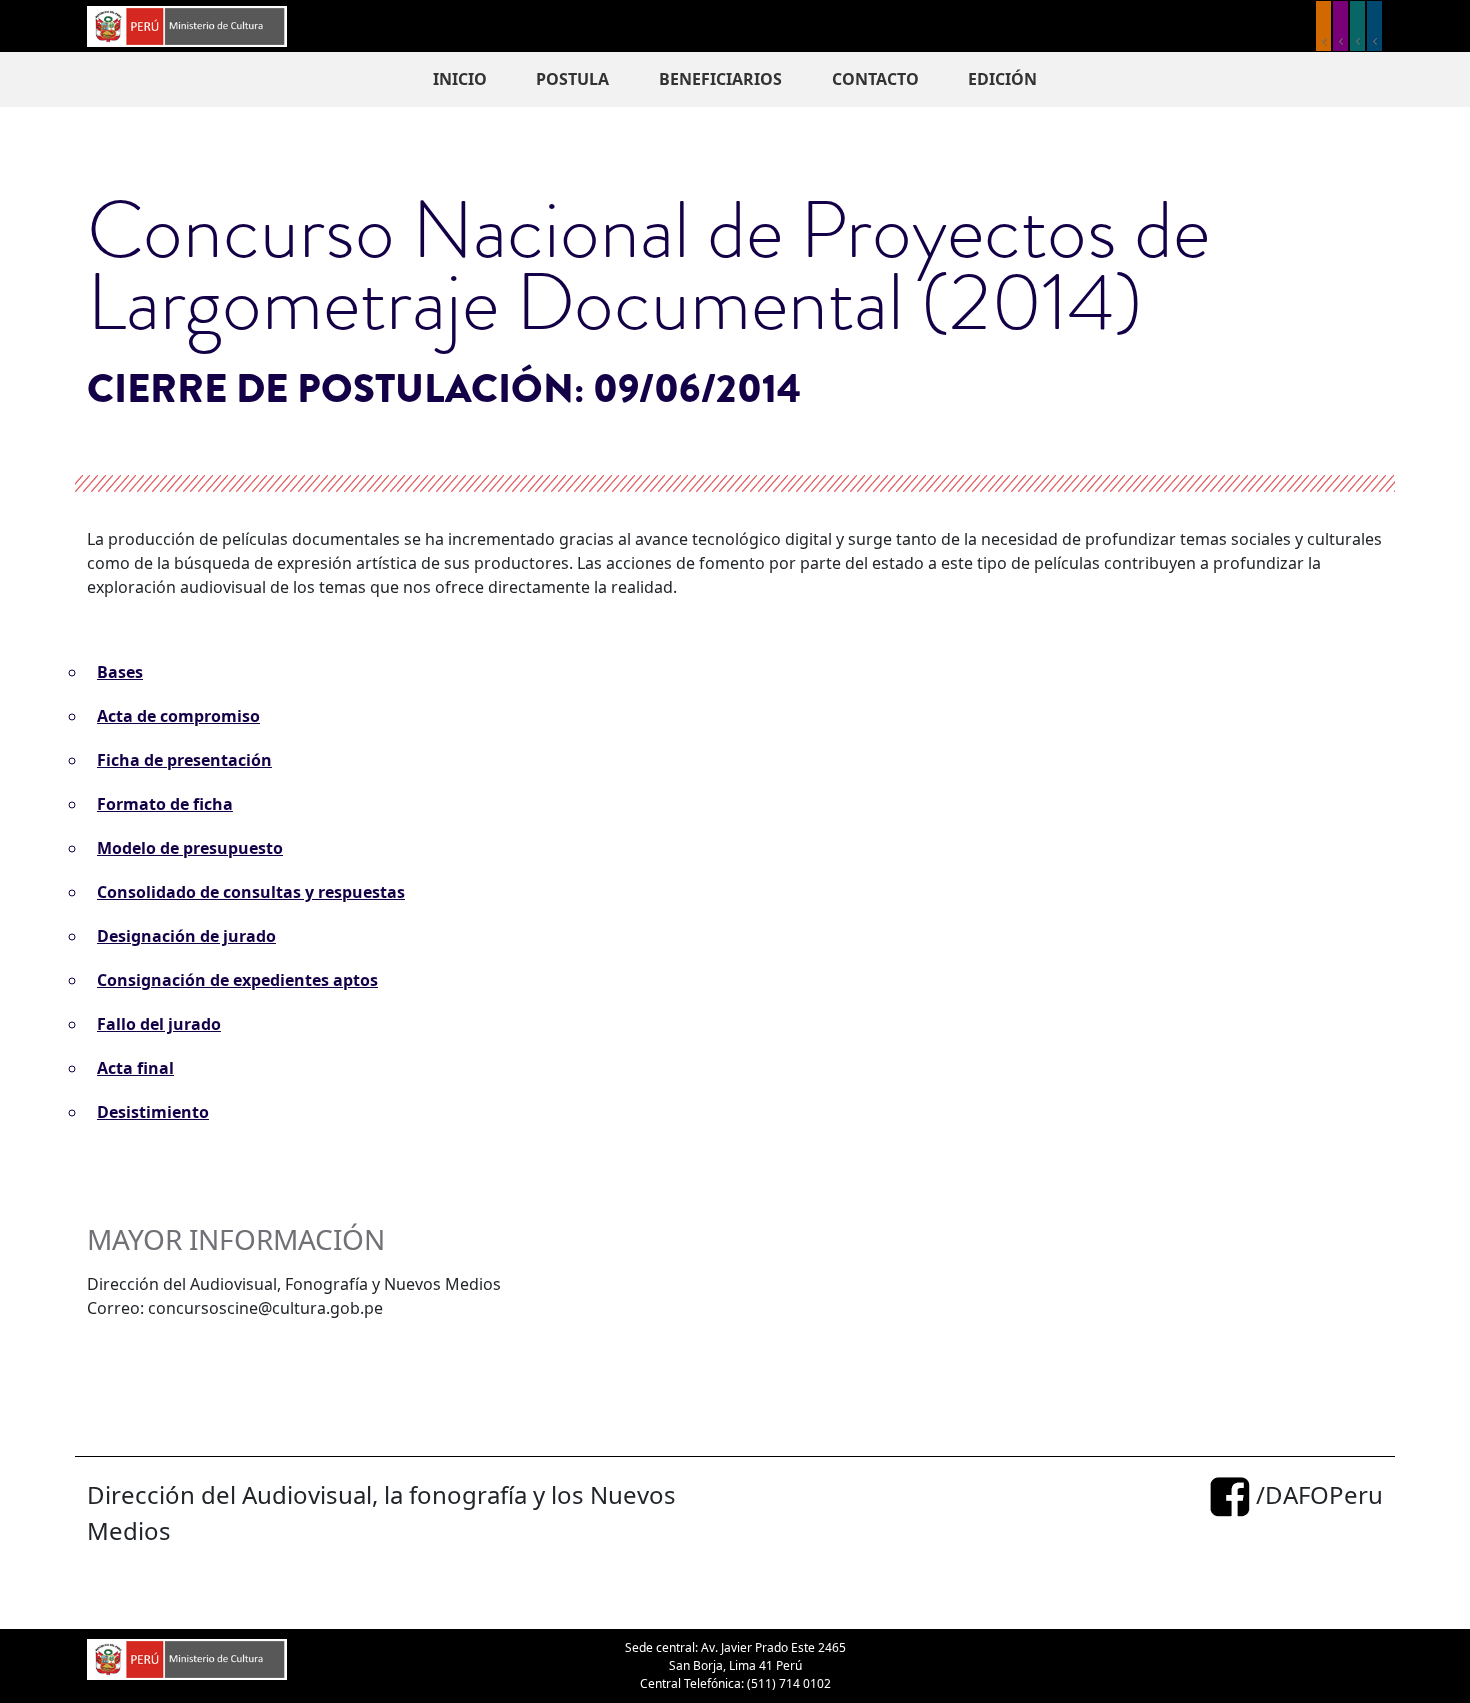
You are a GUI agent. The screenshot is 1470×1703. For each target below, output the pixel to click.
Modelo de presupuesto (190, 848)
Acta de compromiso (178, 716)
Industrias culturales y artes (1340, 26)
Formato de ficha (165, 804)
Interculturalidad (1357, 26)
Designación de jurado (186, 936)
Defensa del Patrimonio (1374, 26)
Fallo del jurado (159, 1024)
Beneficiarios (720, 79)
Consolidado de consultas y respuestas (251, 892)
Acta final (135, 1068)
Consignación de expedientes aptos (237, 980)
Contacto (875, 79)
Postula (572, 79)
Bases (120, 672)
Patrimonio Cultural (1323, 26)
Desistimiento (153, 1112)
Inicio (460, 79)
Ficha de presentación (184, 760)
